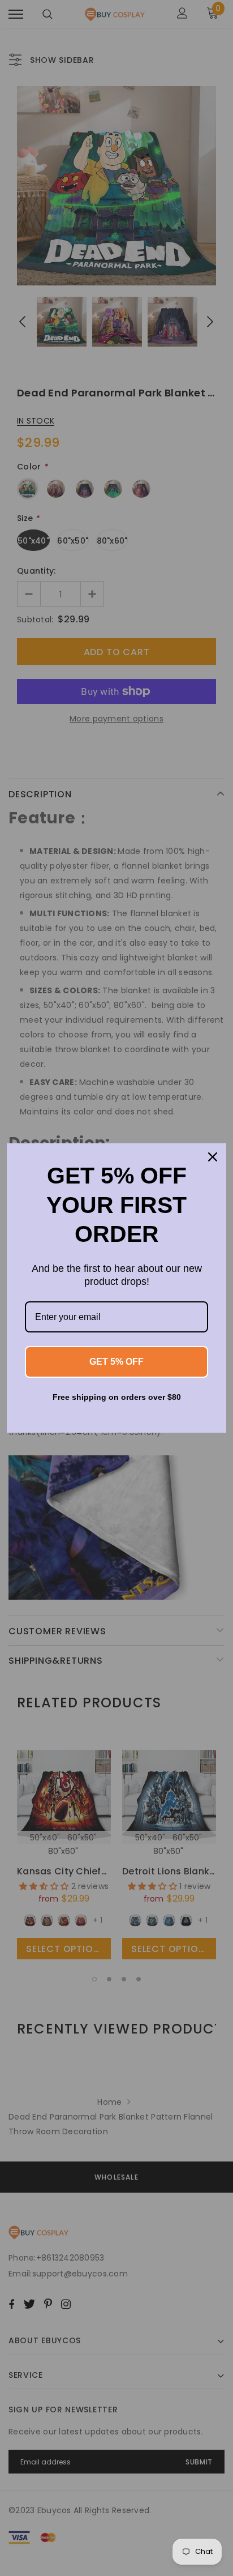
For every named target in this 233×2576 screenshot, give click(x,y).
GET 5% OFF (116, 1362)
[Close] (213, 1157)
